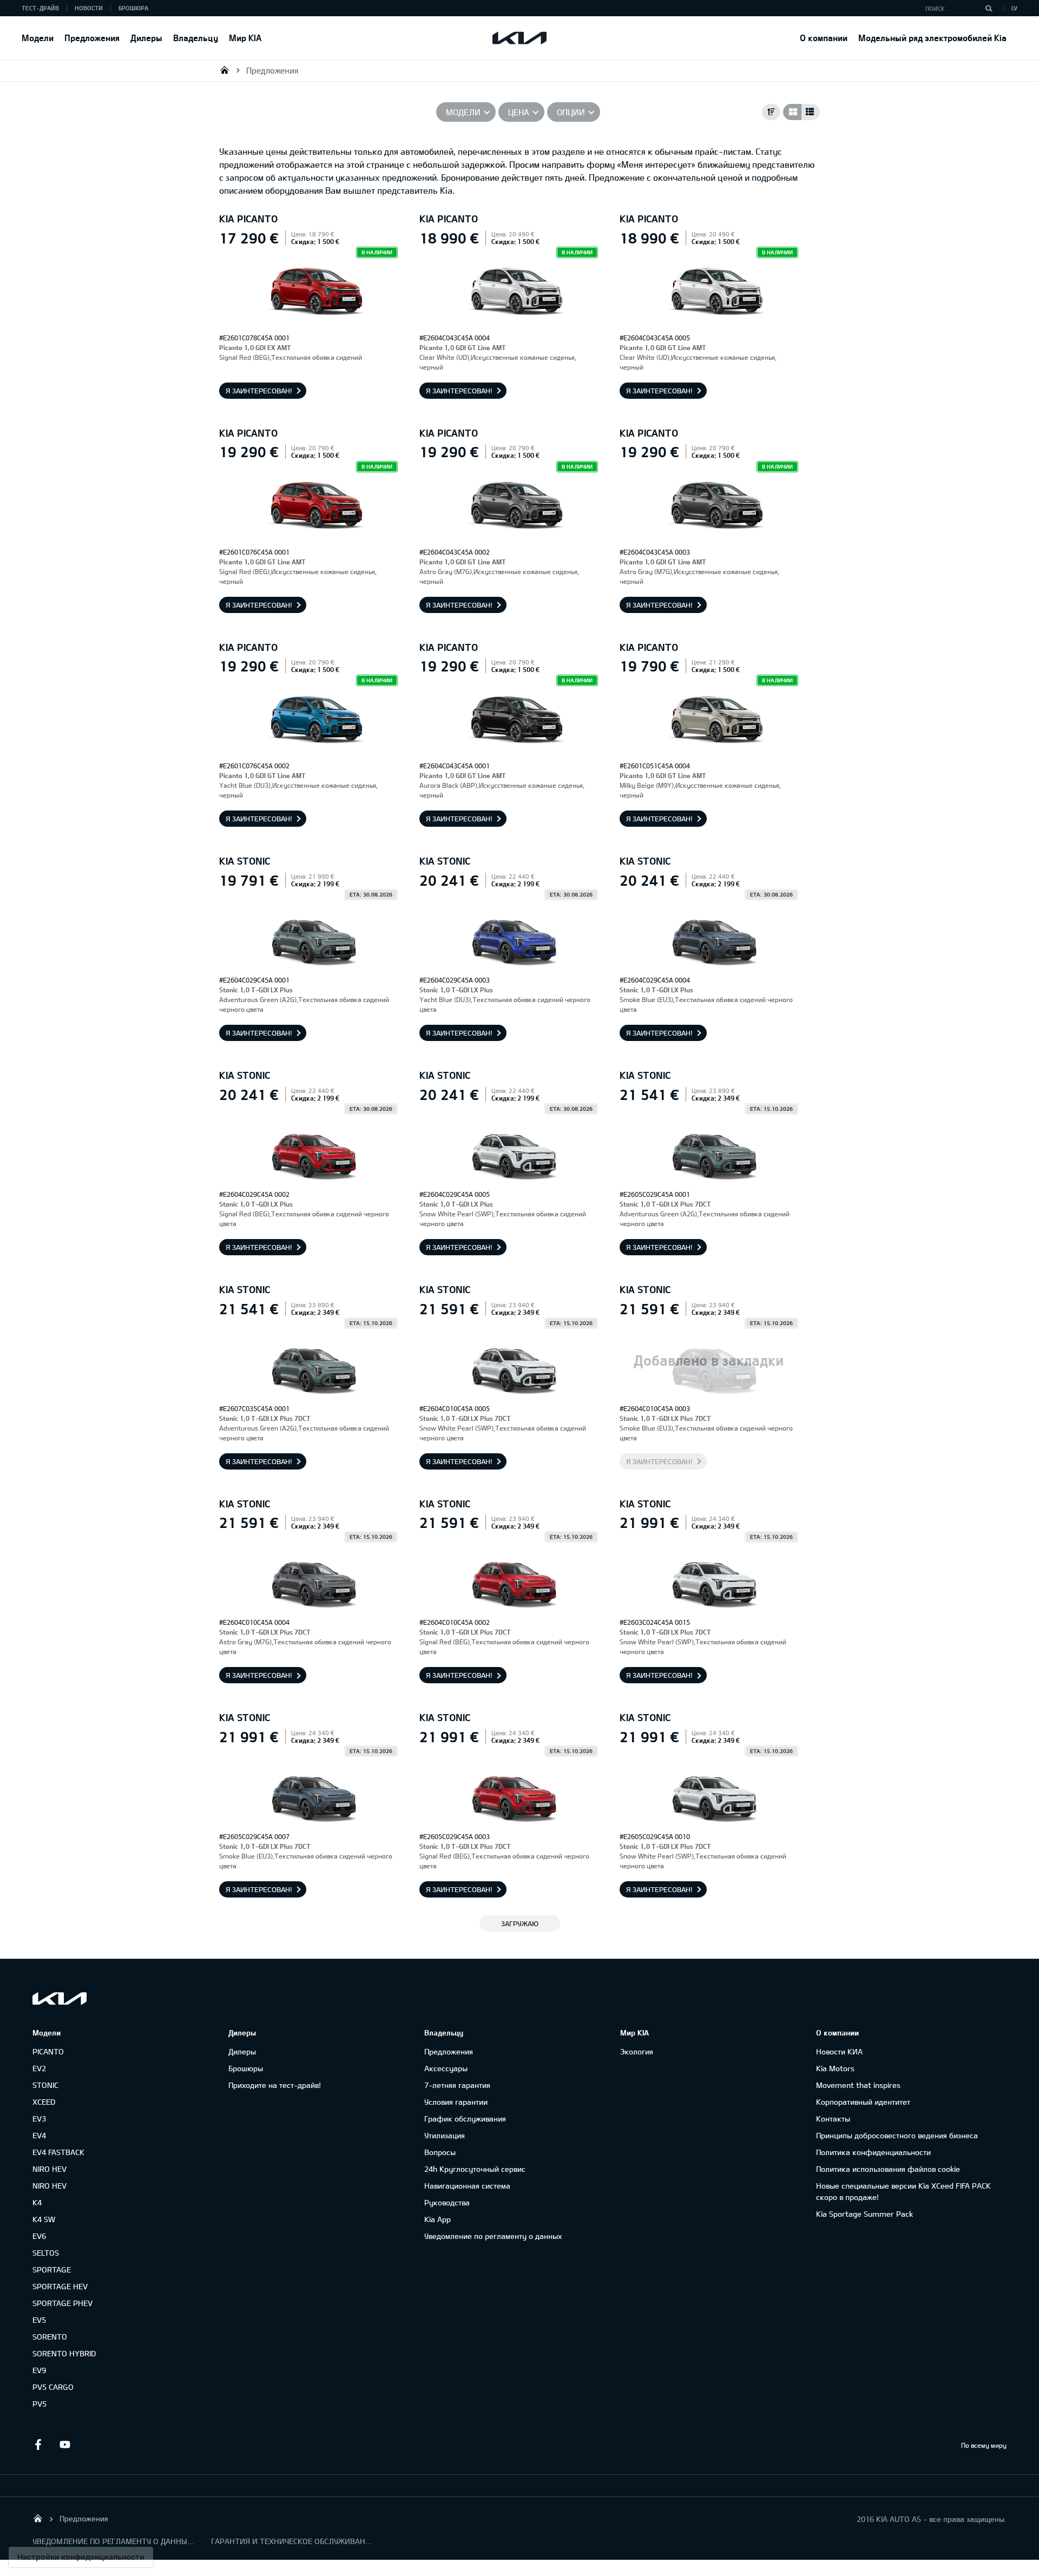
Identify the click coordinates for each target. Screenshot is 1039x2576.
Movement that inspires (858, 2085)
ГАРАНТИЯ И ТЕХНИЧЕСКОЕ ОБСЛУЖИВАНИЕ (292, 2541)
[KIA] (519, 38)
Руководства (447, 2202)
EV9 (39, 2370)
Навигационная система (467, 2186)
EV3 (39, 2119)
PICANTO (48, 2051)
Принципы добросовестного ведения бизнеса (897, 2135)
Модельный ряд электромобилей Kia (932, 38)
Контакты (833, 2119)
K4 (37, 2202)
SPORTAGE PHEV (63, 2303)
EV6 (39, 2236)
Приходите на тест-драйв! (275, 2085)
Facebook (38, 2445)
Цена (519, 112)
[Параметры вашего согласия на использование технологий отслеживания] (81, 2557)
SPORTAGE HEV (60, 2286)
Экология (637, 2051)
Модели (38, 38)
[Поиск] (989, 8)
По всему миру (984, 2445)
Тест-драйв (40, 8)
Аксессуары (446, 2068)
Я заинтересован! (259, 391)
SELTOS (46, 2253)
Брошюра (133, 8)
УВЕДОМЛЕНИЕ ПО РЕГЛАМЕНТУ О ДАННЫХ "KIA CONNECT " (114, 2541)
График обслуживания (465, 2119)
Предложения (92, 38)
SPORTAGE (52, 2269)
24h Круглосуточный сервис (475, 2169)
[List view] (811, 112)
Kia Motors (835, 2068)
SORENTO (50, 2337)
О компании (824, 38)
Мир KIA (245, 38)
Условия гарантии (456, 2102)
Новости (89, 8)
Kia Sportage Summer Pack (864, 2214)
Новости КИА (839, 2051)
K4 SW (44, 2219)
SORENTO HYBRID (64, 2353)
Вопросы (440, 2152)
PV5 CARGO (53, 2387)
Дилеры (146, 38)
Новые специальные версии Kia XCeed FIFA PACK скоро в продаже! (903, 2191)
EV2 (39, 2068)
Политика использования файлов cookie (888, 2169)
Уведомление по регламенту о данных (493, 2236)
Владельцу (196, 38)
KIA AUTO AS (225, 70)
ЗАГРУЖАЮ (520, 1923)
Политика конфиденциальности (873, 2152)
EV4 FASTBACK (58, 2152)
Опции (571, 112)
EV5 (39, 2320)
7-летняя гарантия (457, 2085)
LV (1014, 8)
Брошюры (246, 2068)
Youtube (65, 2445)
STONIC (45, 2085)
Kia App (438, 2219)
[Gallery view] (792, 112)
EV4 (39, 2135)
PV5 (40, 2404)
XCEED (44, 2102)
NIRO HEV (50, 2169)
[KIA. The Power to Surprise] (60, 1998)
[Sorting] (771, 112)
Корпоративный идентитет (863, 2102)
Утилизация (445, 2135)
